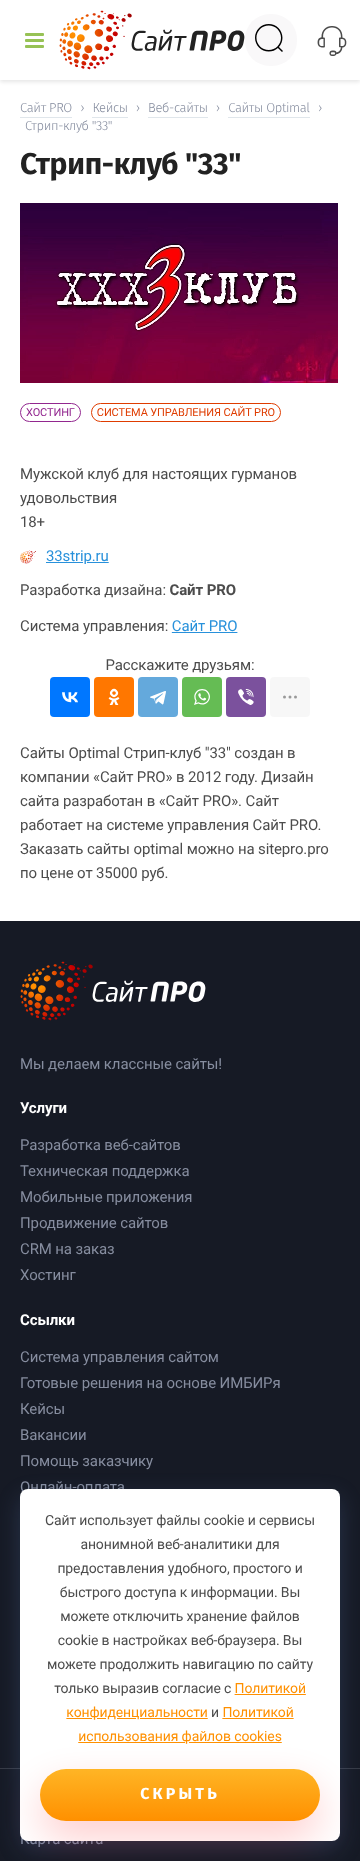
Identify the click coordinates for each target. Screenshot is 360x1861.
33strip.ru (77, 556)
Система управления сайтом (119, 1357)
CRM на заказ (67, 1249)
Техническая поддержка (104, 1171)
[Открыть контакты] (331, 40)
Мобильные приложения (106, 1197)
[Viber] (246, 697)
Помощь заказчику (86, 1461)
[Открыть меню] (34, 40)
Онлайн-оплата (72, 1487)
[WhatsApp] (202, 697)
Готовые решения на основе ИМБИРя (150, 1383)
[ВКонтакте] (70, 697)
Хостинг (50, 412)
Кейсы (42, 1409)
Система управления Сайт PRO (186, 412)
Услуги (43, 1108)
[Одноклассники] (114, 697)
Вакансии (53, 1435)
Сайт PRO (205, 626)
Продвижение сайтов (94, 1223)
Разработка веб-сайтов (100, 1145)
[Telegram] (158, 697)
